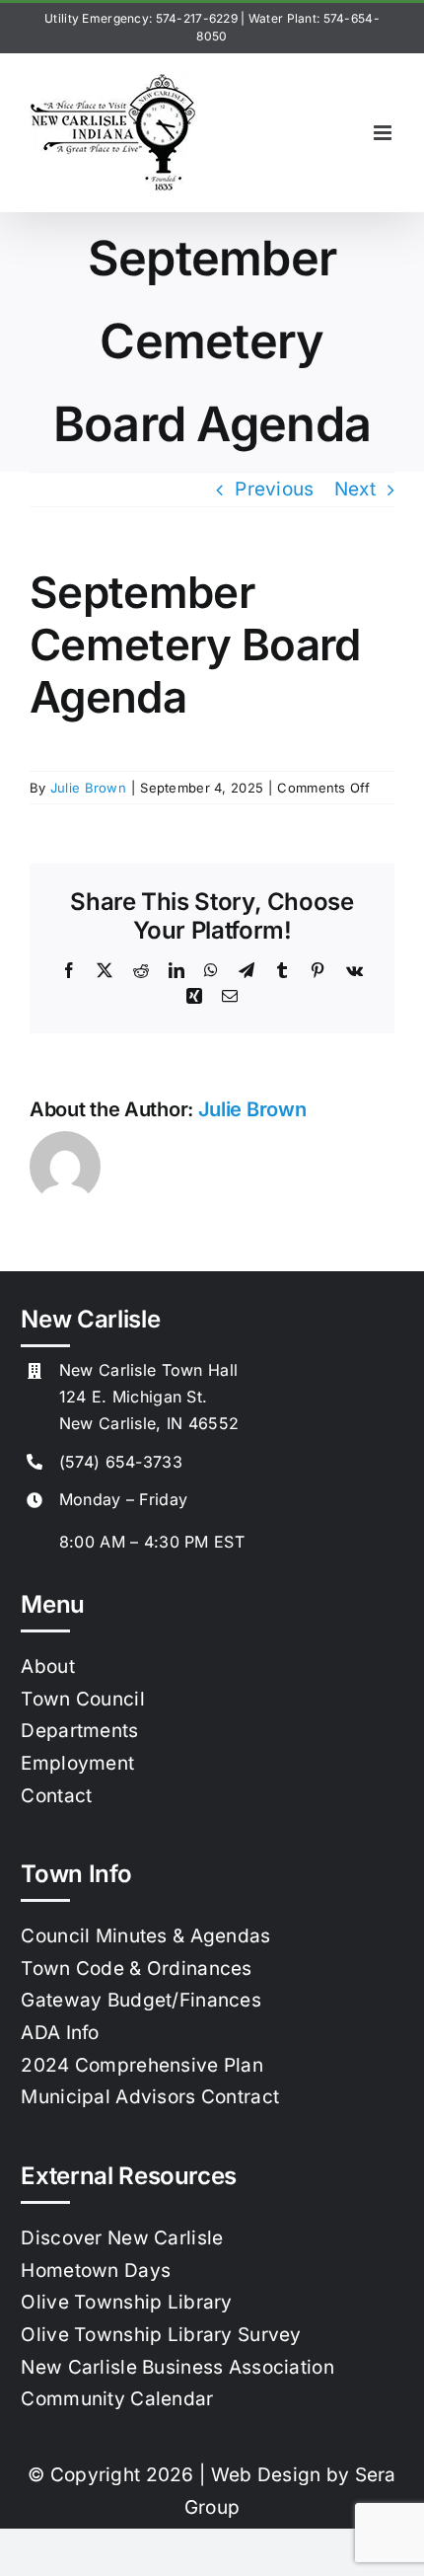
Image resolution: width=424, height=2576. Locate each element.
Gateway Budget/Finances (141, 2000)
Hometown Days (96, 2271)
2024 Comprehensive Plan (142, 2065)
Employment (77, 1763)
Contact (56, 1796)
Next (355, 489)
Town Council (82, 1699)
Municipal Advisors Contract (150, 2097)
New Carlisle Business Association (177, 2367)
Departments (79, 1731)
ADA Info (60, 2033)
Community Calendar (117, 2399)
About (47, 1667)
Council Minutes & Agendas (145, 1936)
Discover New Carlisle (122, 2238)
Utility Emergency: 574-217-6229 (141, 18)
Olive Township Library (126, 2302)
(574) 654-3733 (121, 1462)
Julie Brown (88, 788)
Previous (274, 489)
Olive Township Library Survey (161, 2335)
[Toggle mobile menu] (384, 133)
